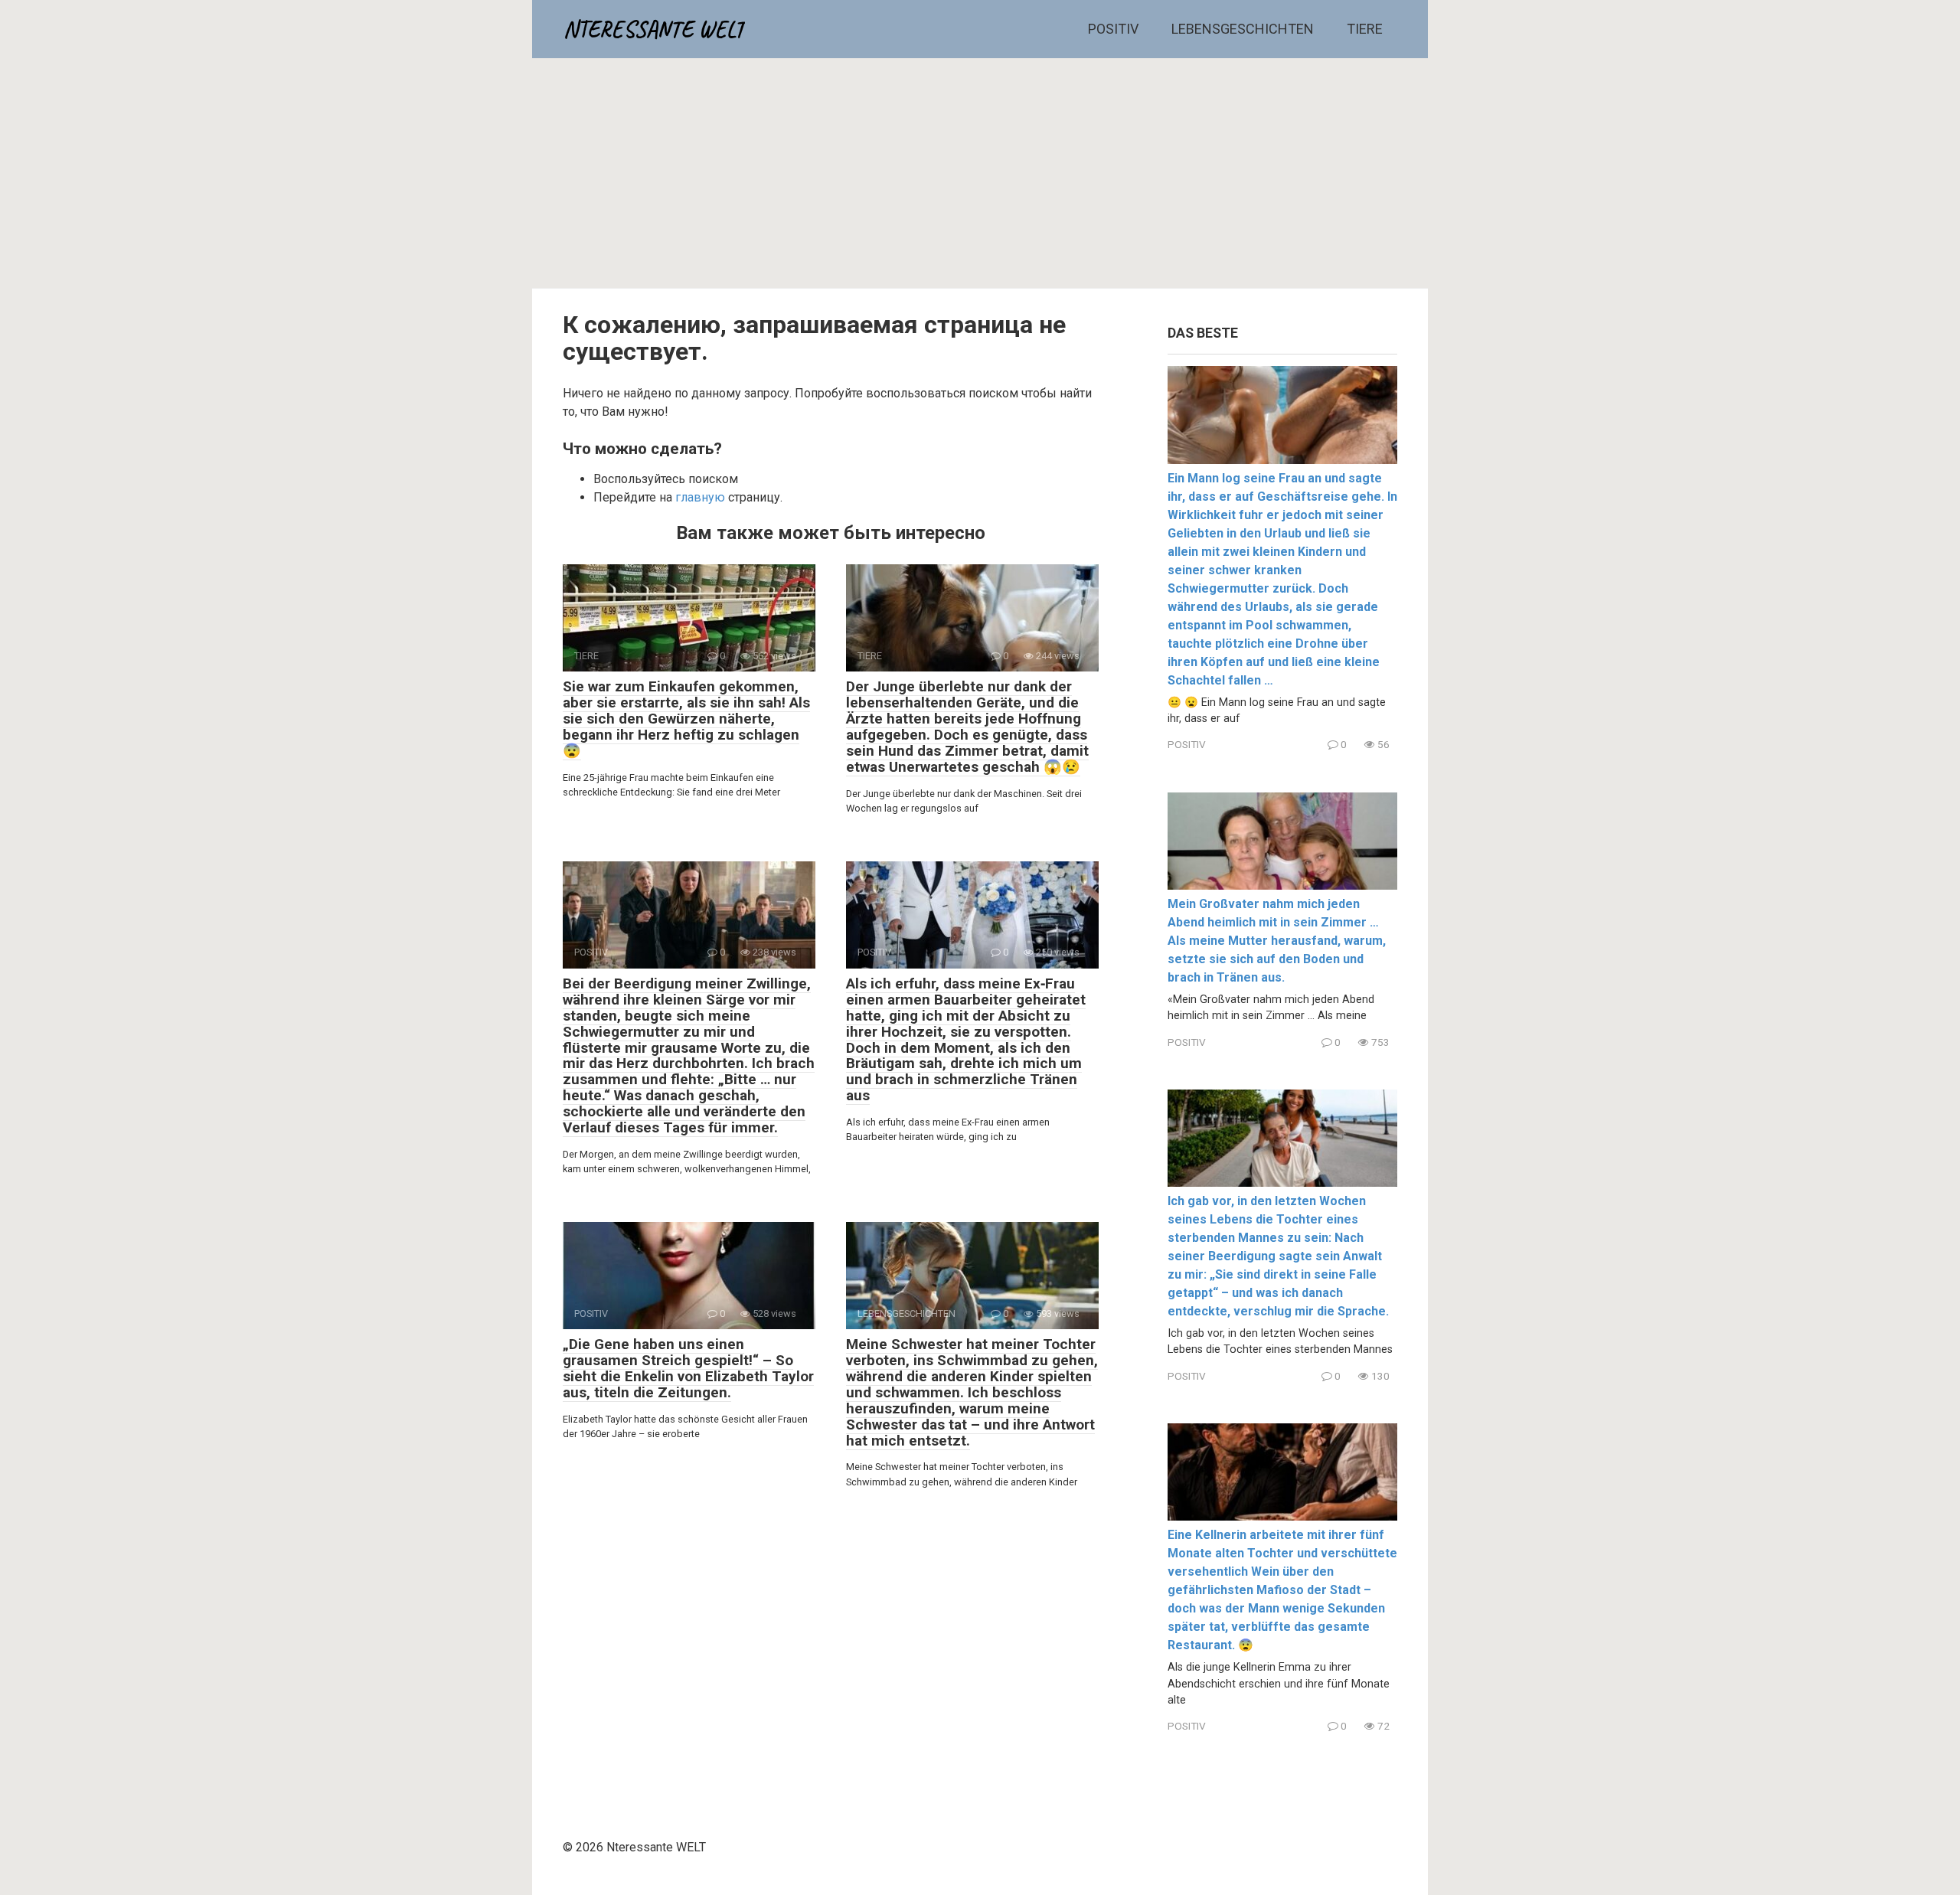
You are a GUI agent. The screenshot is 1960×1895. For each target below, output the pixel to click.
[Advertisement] (980, 173)
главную (700, 497)
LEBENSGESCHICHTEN (1243, 29)
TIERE (1365, 29)
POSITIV (1113, 29)
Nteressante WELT (654, 29)
